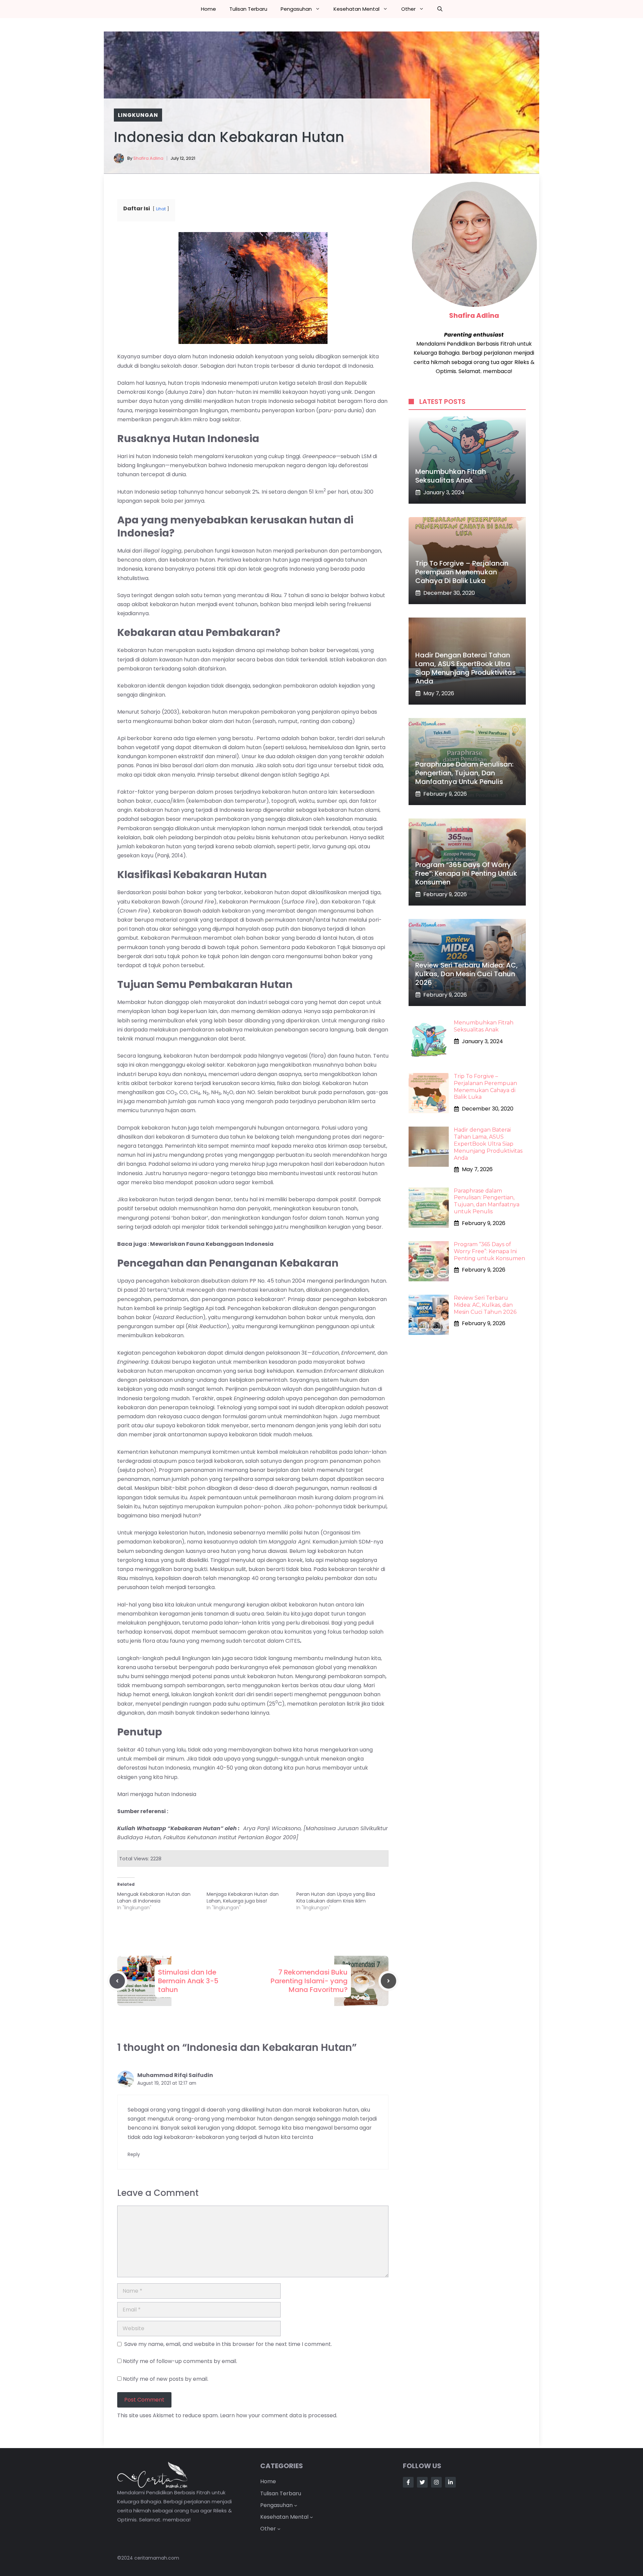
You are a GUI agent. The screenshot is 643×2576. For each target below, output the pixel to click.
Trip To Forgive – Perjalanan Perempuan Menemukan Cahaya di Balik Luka (462, 572)
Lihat (161, 209)
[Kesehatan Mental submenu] (311, 2517)
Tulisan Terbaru (248, 9)
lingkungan (138, 115)
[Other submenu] (279, 2529)
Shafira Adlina (148, 158)
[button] (440, 9)
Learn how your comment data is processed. (279, 2415)
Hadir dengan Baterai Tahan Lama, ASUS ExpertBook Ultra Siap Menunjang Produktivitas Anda (466, 668)
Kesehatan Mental (356, 9)
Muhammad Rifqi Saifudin (175, 2075)
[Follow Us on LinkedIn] (450, 2482)
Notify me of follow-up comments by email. (180, 2361)
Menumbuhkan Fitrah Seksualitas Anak (451, 476)
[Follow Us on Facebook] (408, 2482)
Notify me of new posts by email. (166, 2379)
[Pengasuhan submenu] (296, 2505)
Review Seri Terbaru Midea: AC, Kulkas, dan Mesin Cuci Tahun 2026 (467, 974)
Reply (134, 2155)
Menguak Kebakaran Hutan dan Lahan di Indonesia (154, 1898)
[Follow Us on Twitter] (422, 2482)
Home (208, 9)
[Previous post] (117, 1981)
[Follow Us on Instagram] (436, 2482)
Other (408, 9)
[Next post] (388, 1981)
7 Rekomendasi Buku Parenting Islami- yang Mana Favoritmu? (309, 1981)
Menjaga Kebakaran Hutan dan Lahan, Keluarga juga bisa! (243, 1898)
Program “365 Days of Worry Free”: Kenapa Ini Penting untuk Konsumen (466, 873)
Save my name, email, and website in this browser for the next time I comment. (228, 2344)
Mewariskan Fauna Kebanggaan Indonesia (212, 1244)
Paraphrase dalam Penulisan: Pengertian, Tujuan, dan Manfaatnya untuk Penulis (464, 773)
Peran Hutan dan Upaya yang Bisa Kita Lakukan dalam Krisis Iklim (336, 1898)
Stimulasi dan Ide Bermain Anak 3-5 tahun (188, 1981)
